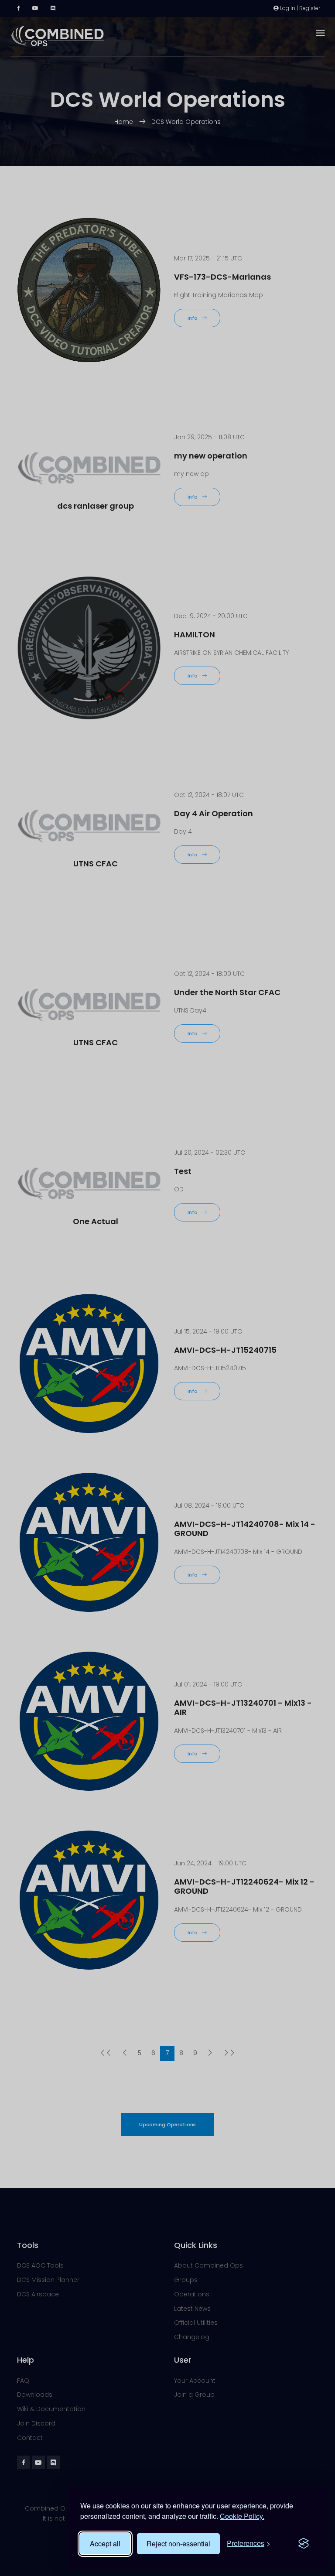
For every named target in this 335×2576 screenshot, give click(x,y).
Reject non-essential (178, 2544)
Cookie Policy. (242, 2516)
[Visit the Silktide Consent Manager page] (304, 2544)
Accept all (105, 2544)
